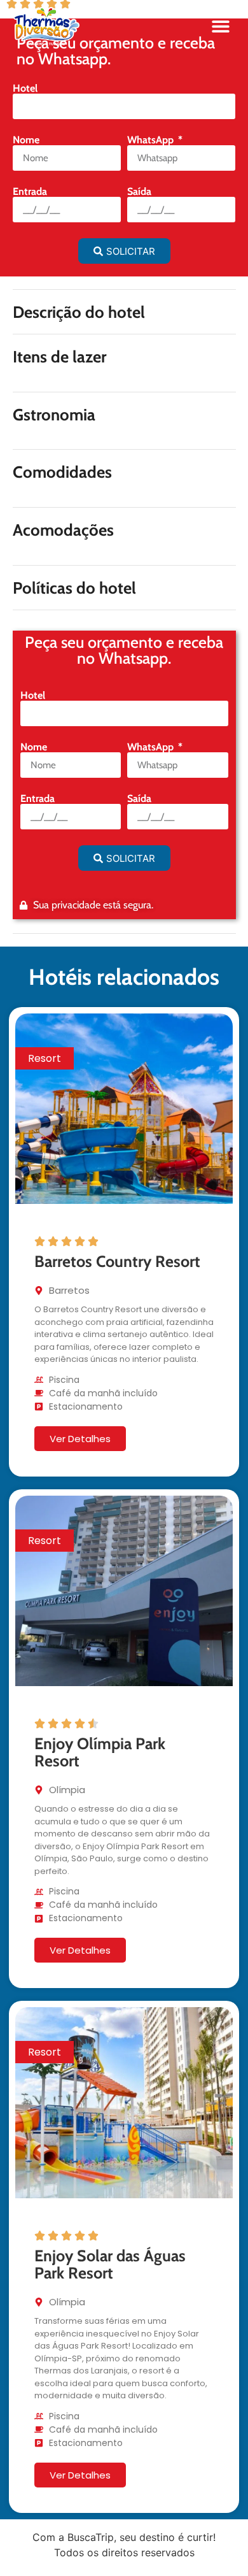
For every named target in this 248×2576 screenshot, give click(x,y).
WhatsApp (152, 140)
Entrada (30, 192)
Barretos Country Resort (117, 1261)
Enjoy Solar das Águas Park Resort (110, 2265)
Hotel (25, 89)
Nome (26, 140)
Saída (139, 192)
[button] (220, 26)
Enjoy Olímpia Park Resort (100, 1752)
